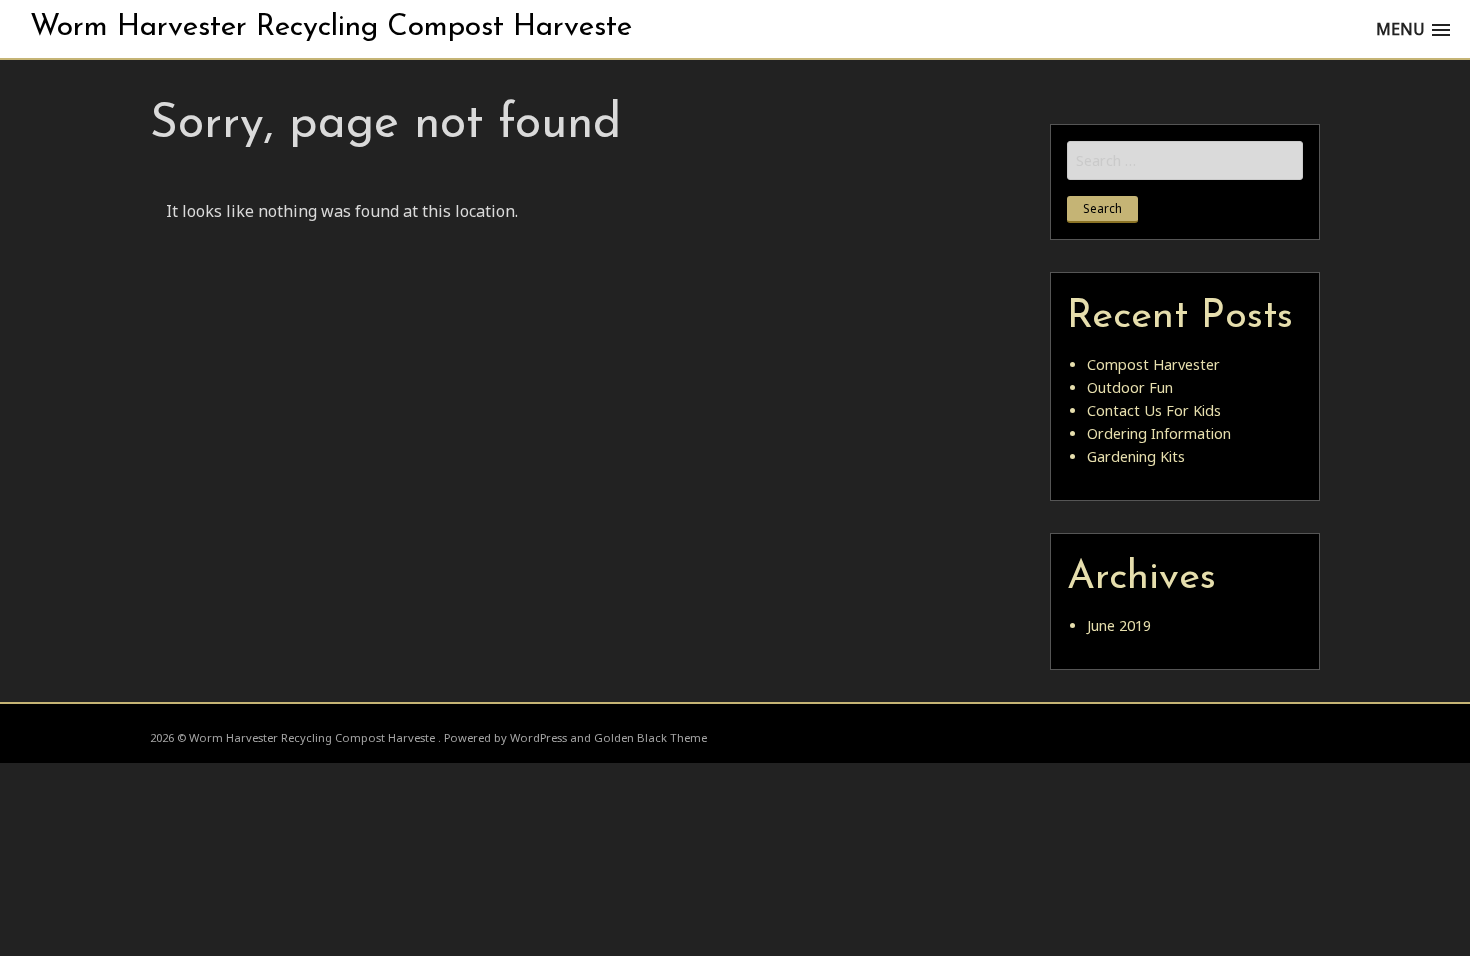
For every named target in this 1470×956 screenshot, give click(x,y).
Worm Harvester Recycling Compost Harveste (331, 27)
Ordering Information (1159, 433)
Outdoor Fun (1130, 387)
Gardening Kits (1136, 456)
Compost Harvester (1153, 364)
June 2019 (1119, 625)
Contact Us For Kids (1154, 410)
